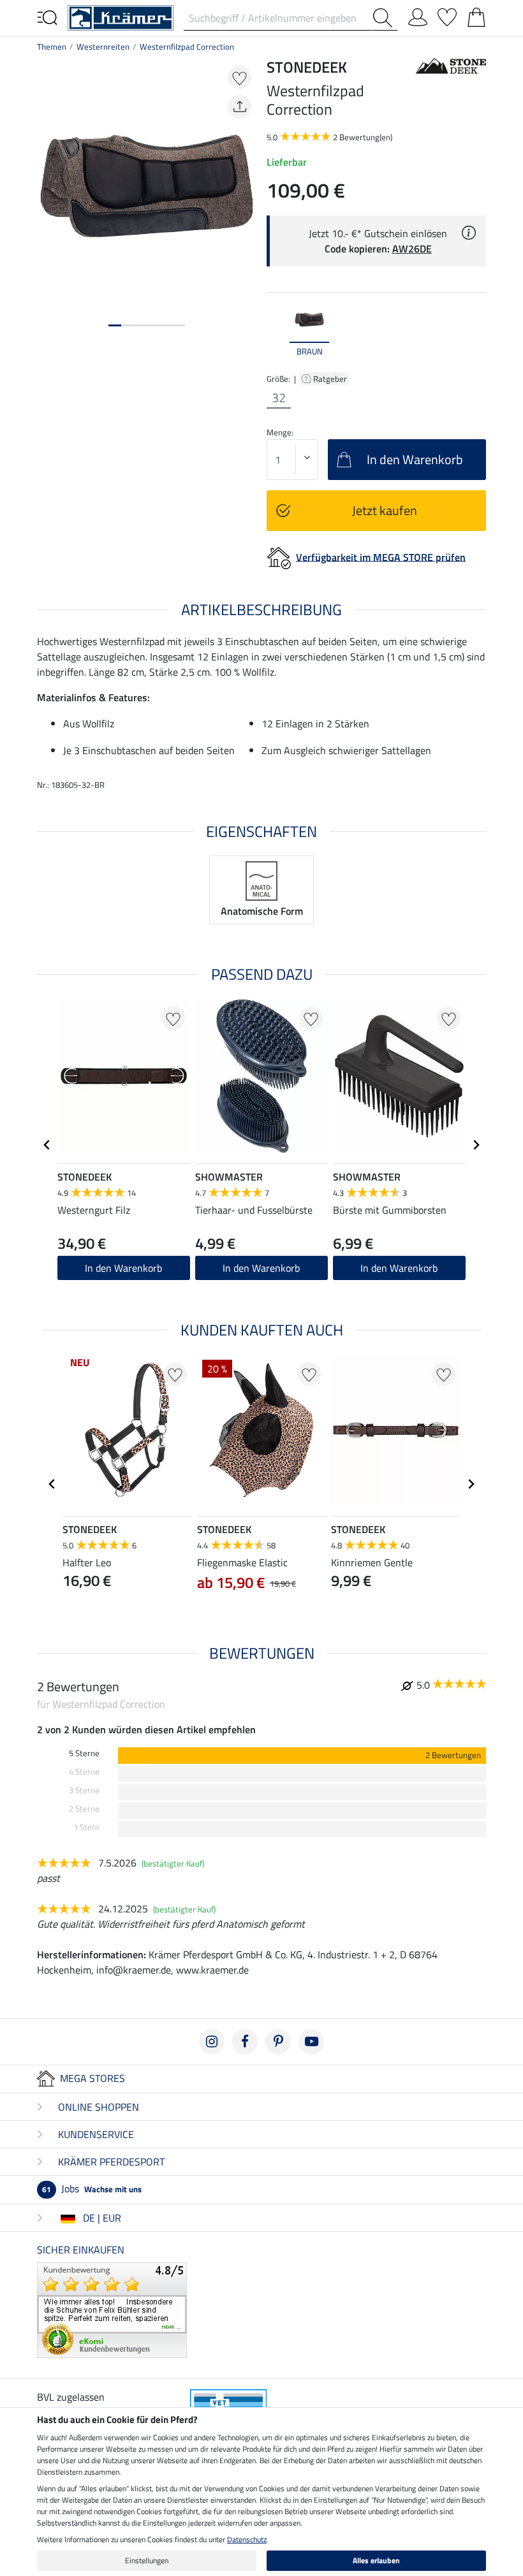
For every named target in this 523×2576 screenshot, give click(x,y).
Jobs (92, 2188)
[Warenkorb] (476, 15)
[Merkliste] (447, 15)
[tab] (115, 325)
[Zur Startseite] (121, 17)
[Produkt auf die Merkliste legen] (239, 77)
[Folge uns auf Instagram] (212, 2042)
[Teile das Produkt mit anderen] (239, 107)
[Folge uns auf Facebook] (245, 2042)
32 (279, 398)
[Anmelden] (418, 15)
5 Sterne (84, 1753)
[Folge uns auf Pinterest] (278, 2042)
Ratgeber (331, 379)
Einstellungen (147, 2560)
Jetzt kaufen (385, 510)
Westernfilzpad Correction (187, 47)
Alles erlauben (376, 2560)
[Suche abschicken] (385, 18)
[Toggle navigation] (47, 17)
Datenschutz (247, 2539)
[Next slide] (476, 330)
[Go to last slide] (47, 1145)
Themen (52, 47)
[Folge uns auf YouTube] (311, 2042)
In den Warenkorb (123, 1268)
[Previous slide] (277, 330)
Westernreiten (103, 47)
